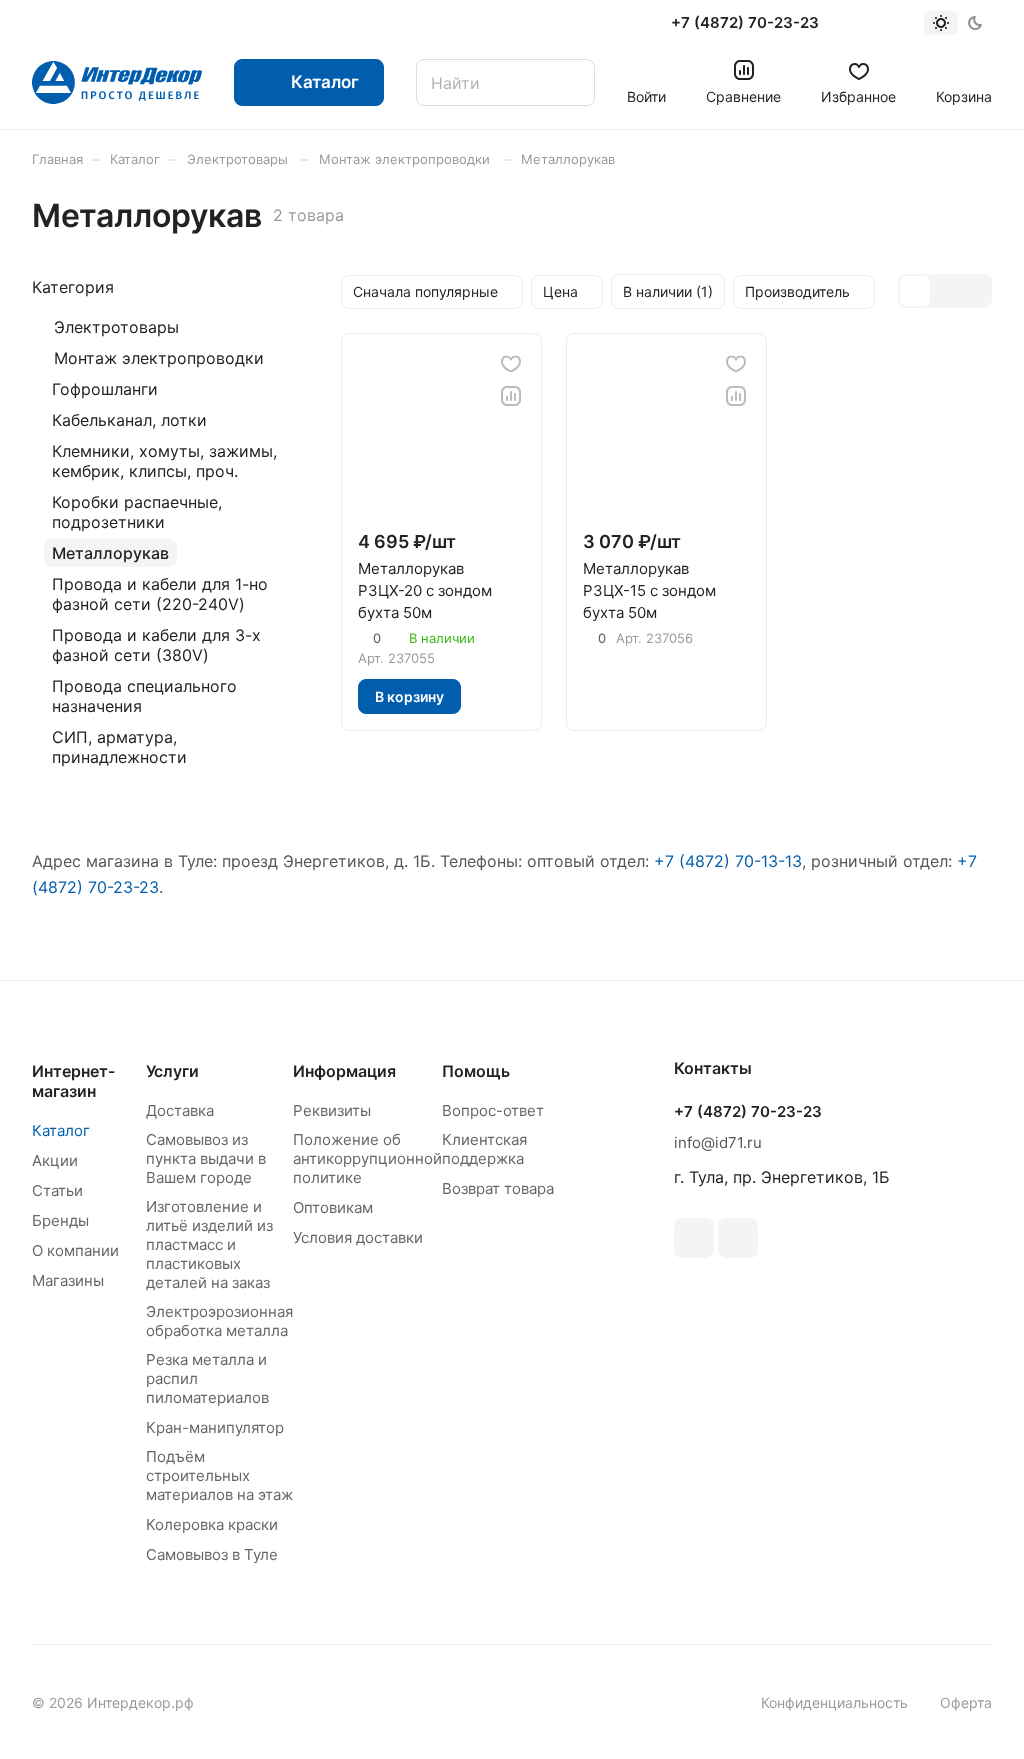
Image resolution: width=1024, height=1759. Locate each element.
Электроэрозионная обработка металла (219, 1321)
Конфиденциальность (834, 1702)
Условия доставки (358, 1237)
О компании (75, 1250)
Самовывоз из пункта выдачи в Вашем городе (206, 1158)
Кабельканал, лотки (129, 420)
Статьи (57, 1190)
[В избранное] (511, 364)
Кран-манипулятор (215, 1427)
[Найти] (570, 82)
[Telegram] (738, 1238)
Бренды (60, 1220)
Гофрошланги (105, 389)
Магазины (68, 1280)
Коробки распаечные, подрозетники (137, 512)
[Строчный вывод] (945, 291)
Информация (344, 1071)
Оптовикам (333, 1207)
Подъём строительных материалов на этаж (219, 1475)
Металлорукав (110, 553)
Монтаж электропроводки (159, 358)
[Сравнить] (511, 396)
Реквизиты (332, 1110)
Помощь (476, 1071)
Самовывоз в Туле (212, 1554)
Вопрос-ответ (493, 1110)
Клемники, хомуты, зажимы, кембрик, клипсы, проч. (164, 461)
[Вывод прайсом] (975, 291)
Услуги (172, 1071)
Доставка (180, 1110)
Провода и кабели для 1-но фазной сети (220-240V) (160, 594)
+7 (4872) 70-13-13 (728, 861)
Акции (55, 1160)
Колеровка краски (212, 1524)
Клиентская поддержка (484, 1149)
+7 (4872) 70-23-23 (745, 23)
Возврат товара (498, 1188)
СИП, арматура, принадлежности (119, 747)
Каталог (61, 1130)
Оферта (966, 1702)
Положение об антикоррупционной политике (367, 1158)
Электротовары (116, 327)
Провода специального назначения (144, 696)
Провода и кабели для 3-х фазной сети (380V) (156, 645)
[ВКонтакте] (694, 1238)
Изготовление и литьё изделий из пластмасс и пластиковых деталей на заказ (209, 1244)
